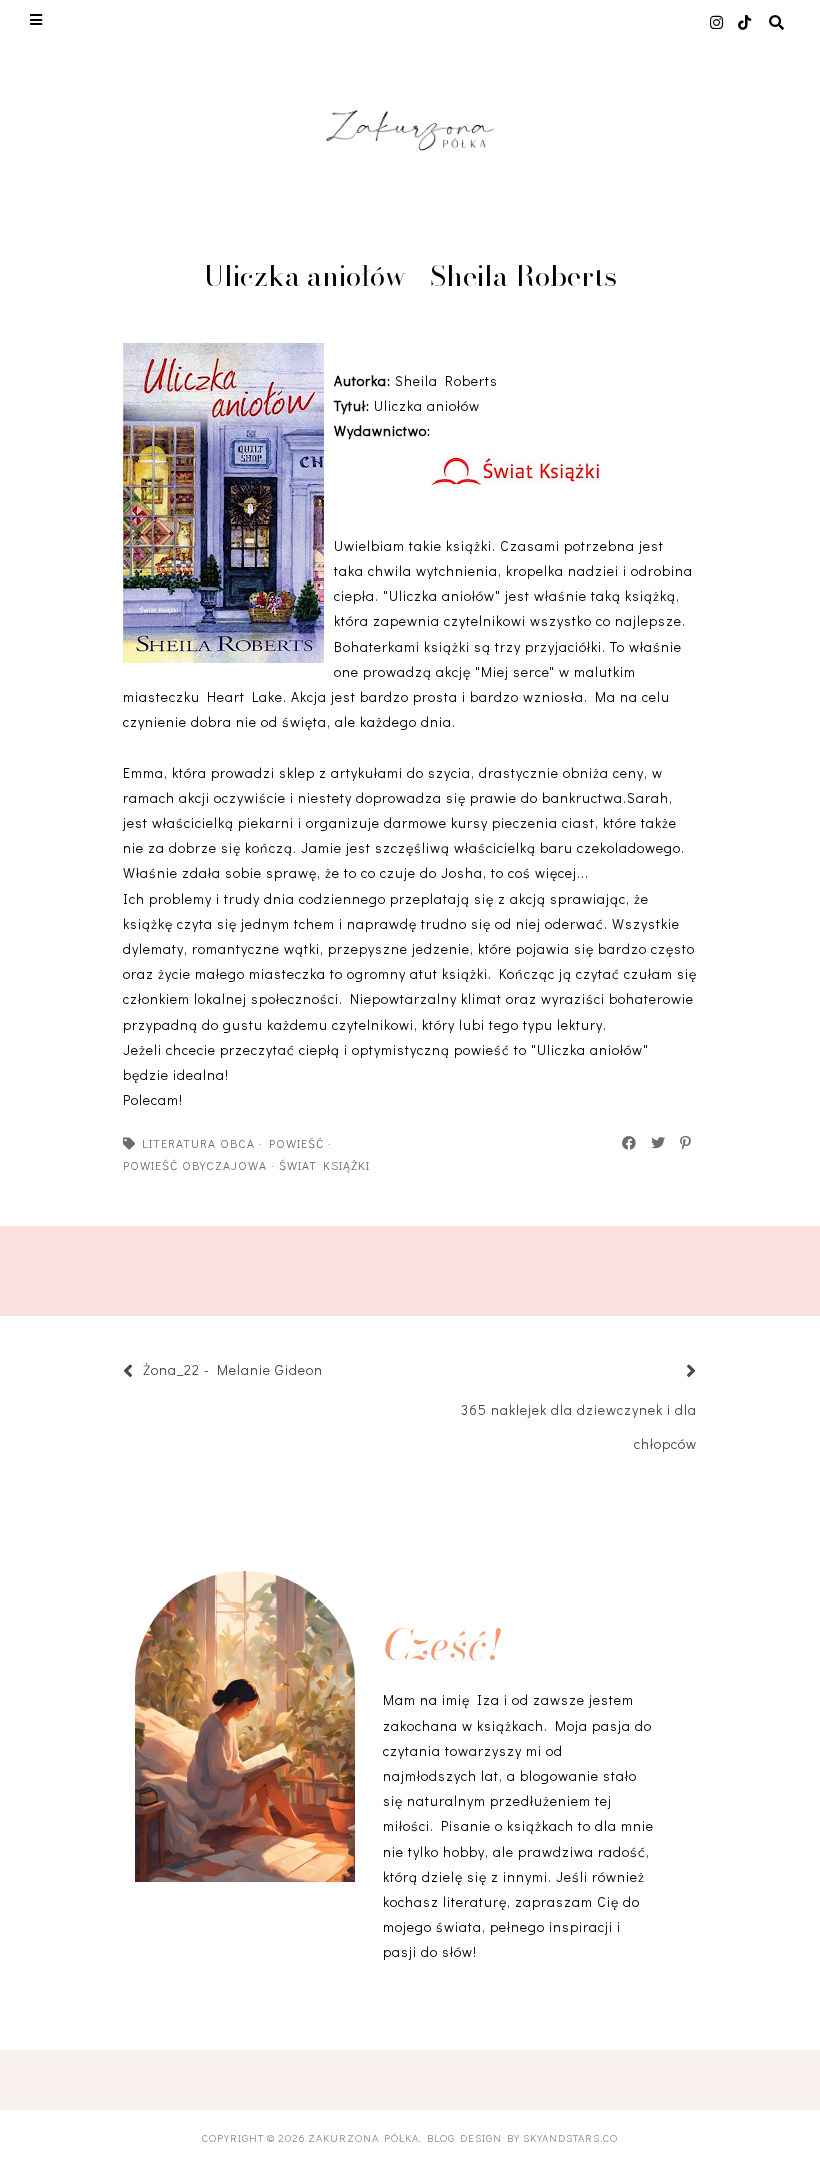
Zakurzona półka (363, 2137)
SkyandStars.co (570, 2137)
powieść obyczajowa (195, 1165)
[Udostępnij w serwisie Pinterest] (686, 1143)
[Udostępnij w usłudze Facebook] (630, 1143)
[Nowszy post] (333, 1372)
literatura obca (198, 1143)
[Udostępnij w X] (659, 1143)
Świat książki (324, 1165)
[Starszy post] (667, 1372)
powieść (296, 1143)
